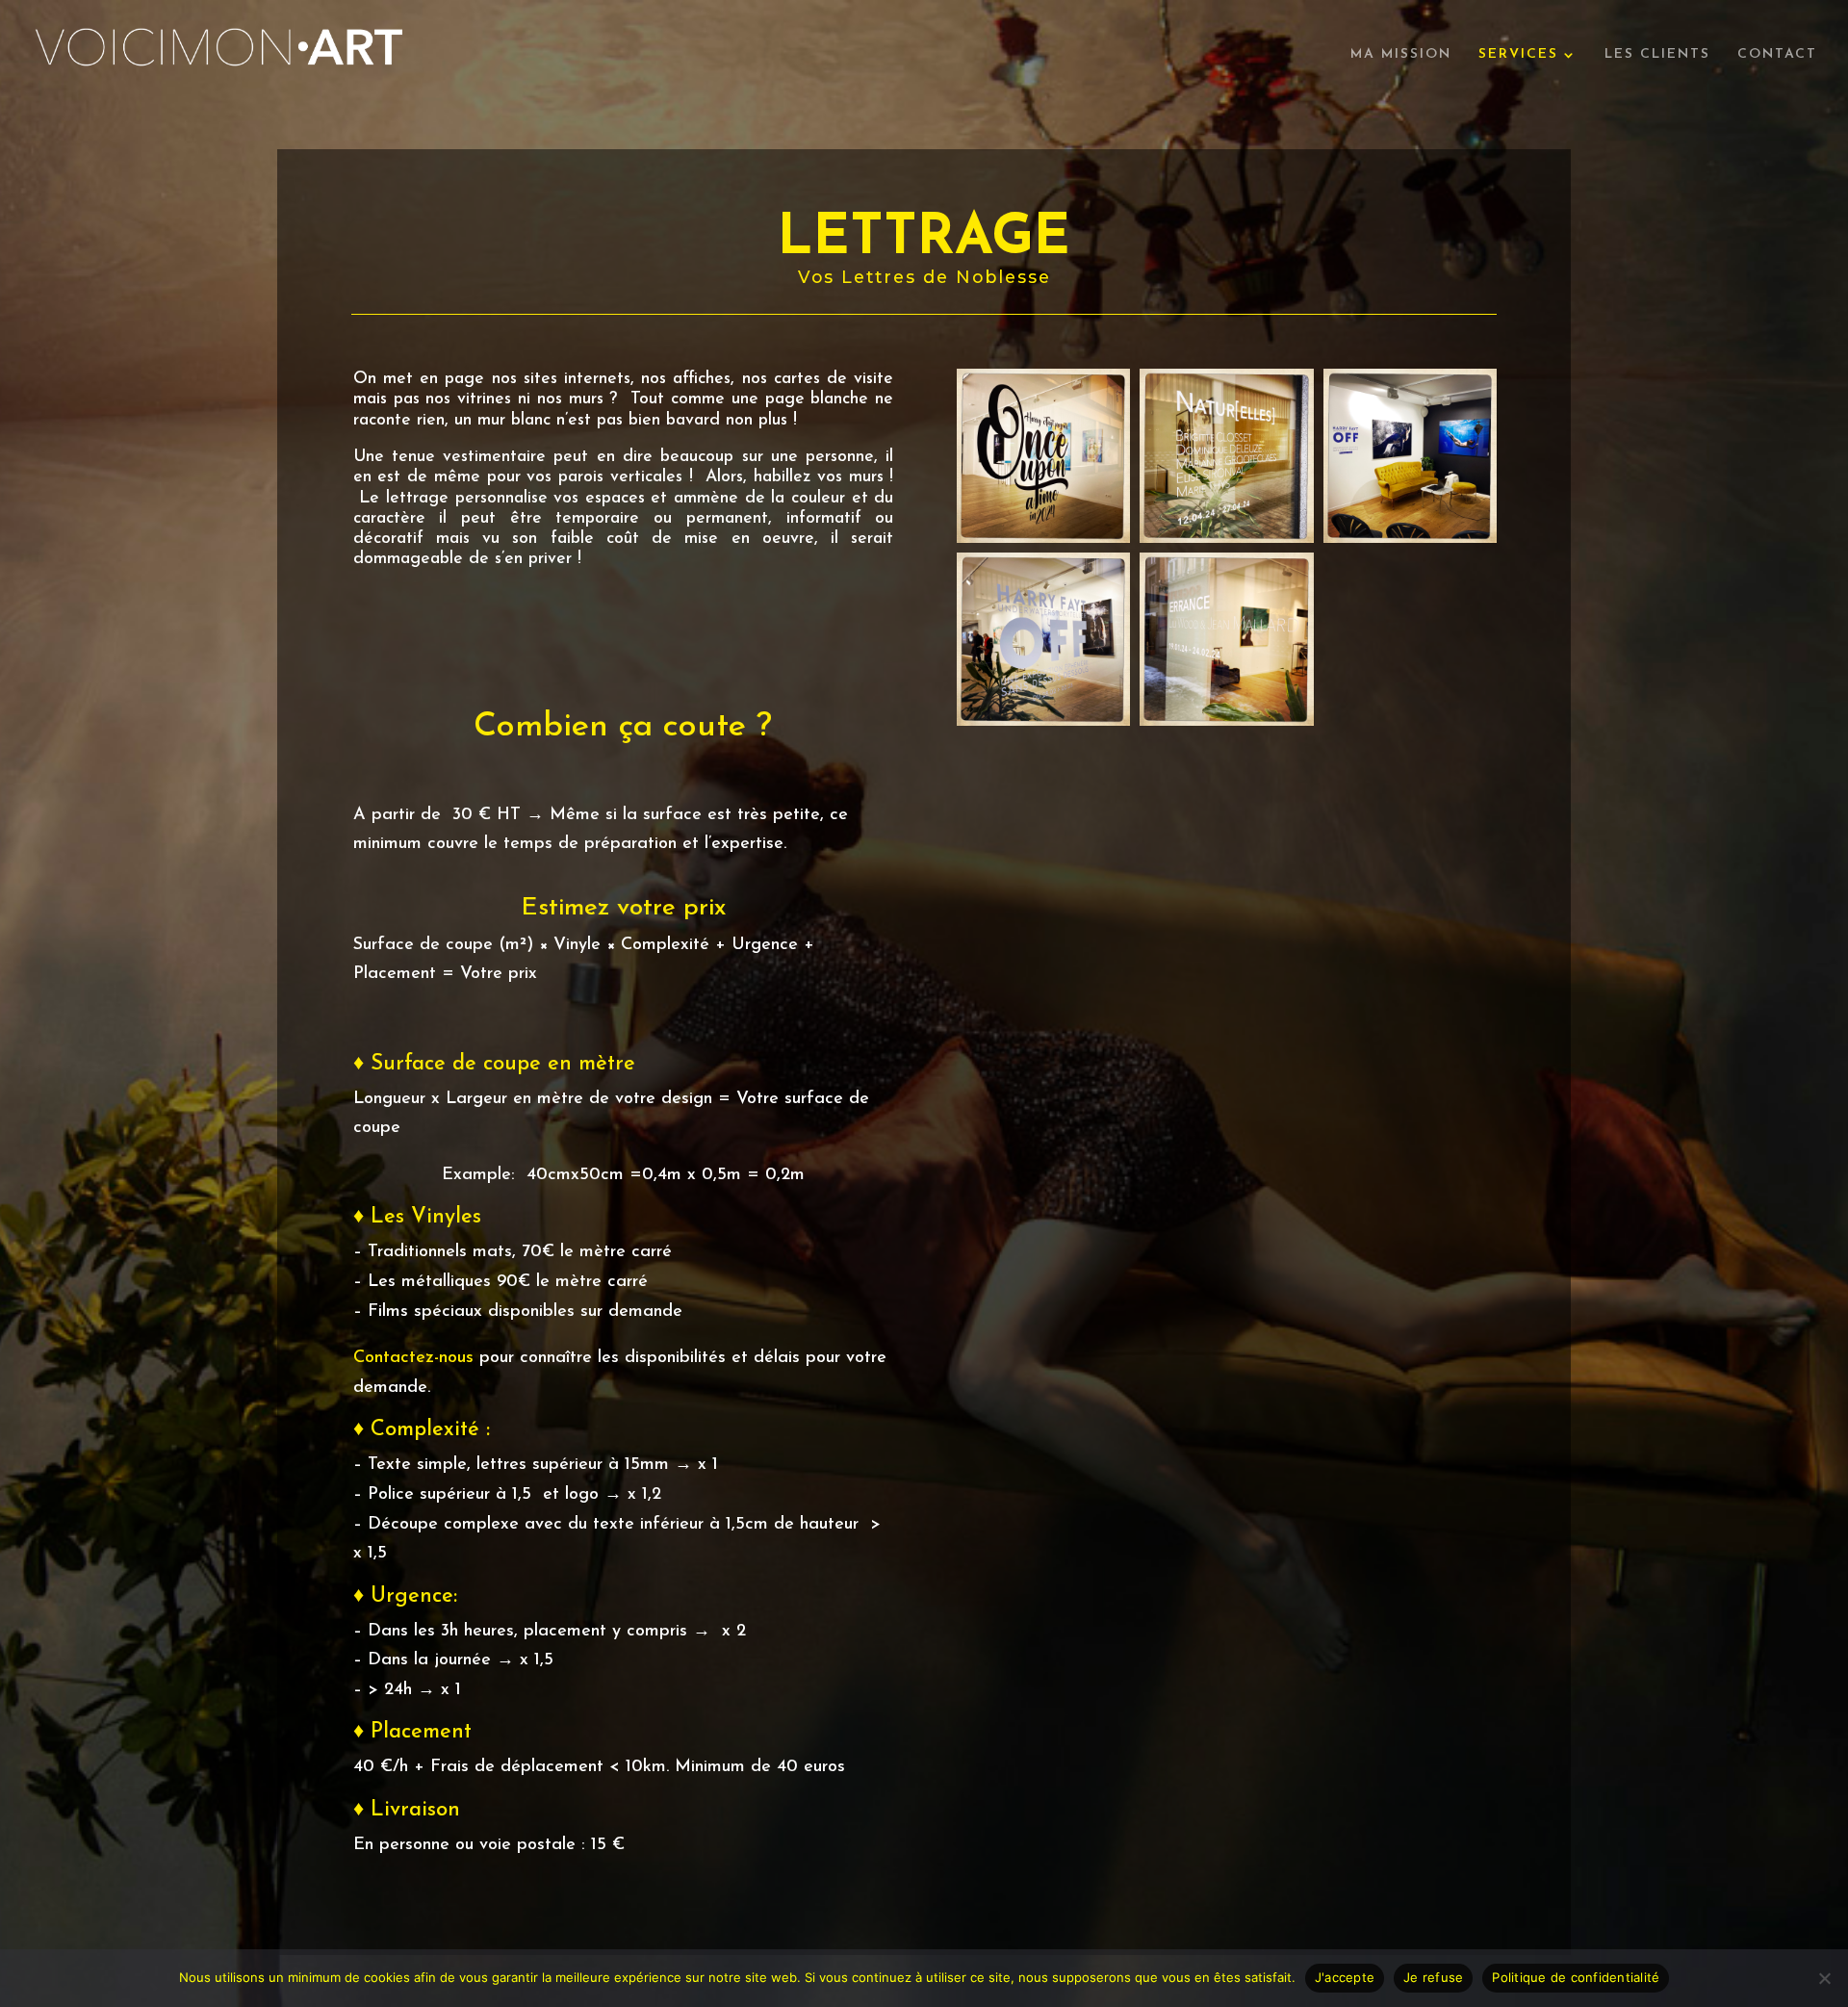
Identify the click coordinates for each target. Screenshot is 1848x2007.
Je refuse (1433, 1977)
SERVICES (1518, 55)
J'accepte (1345, 1977)
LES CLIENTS (1657, 55)
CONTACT (1777, 55)
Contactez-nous (413, 1358)
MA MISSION (1401, 55)
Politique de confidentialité (1576, 1977)
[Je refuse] (1824, 1978)
